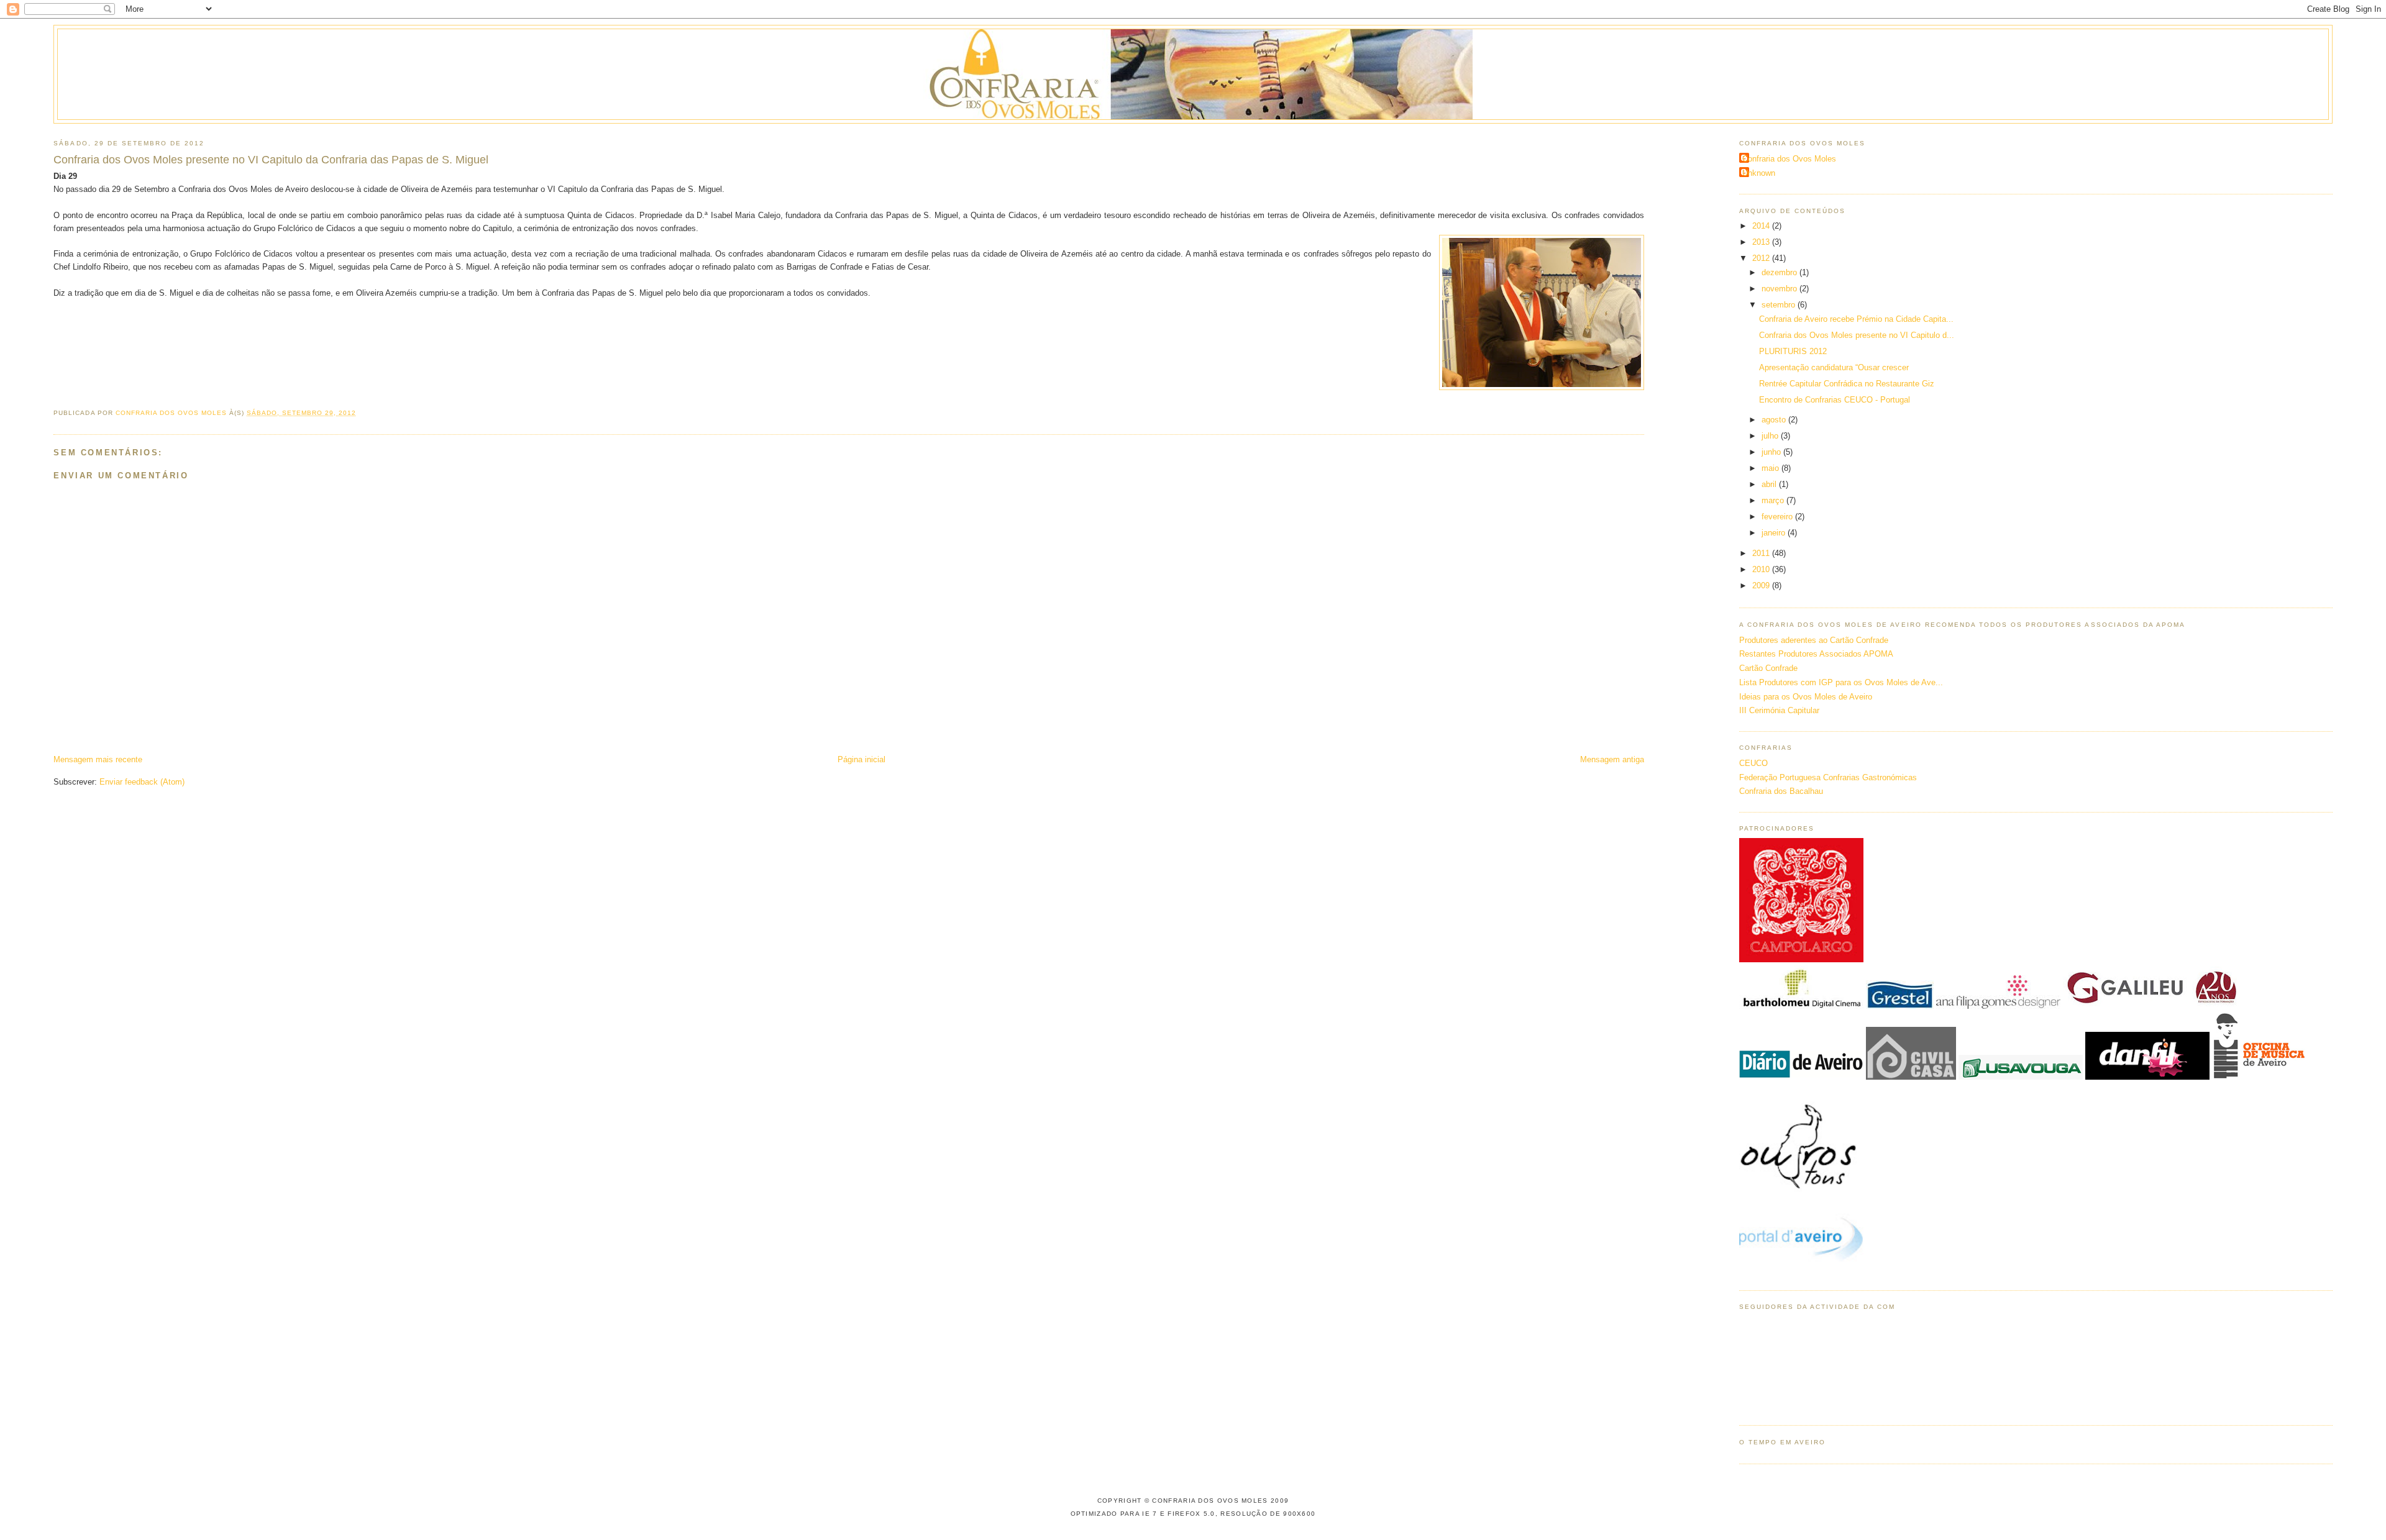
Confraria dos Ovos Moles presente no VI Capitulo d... (1857, 335)
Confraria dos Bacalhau (1781, 791)
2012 (1762, 258)
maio (1771, 468)
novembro (1780, 289)
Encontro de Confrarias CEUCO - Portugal (1835, 400)
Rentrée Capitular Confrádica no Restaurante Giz (1847, 384)
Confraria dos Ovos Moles (1789, 159)
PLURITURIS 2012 (1793, 351)
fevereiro (1778, 517)
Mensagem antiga (1612, 759)
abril (1770, 484)
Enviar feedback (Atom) (142, 782)
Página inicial (862, 759)
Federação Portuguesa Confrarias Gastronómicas (1828, 777)
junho (1772, 452)
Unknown (1759, 173)
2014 (1762, 226)
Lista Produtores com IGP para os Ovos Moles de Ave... (1841, 682)
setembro (1780, 305)
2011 (1762, 553)
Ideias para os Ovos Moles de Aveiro (1806, 697)
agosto (1775, 420)
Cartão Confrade (1768, 668)
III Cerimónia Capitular (1779, 710)
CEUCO (1753, 763)
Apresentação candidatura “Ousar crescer (1834, 367)
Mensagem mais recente (98, 759)
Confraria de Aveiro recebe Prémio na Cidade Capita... (1856, 319)
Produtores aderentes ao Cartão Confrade (1814, 640)
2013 (1762, 242)
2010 (1762, 569)
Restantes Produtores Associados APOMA (1816, 654)
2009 (1762, 585)
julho (1771, 436)
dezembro (1780, 272)
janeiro (1775, 533)
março (1774, 500)
